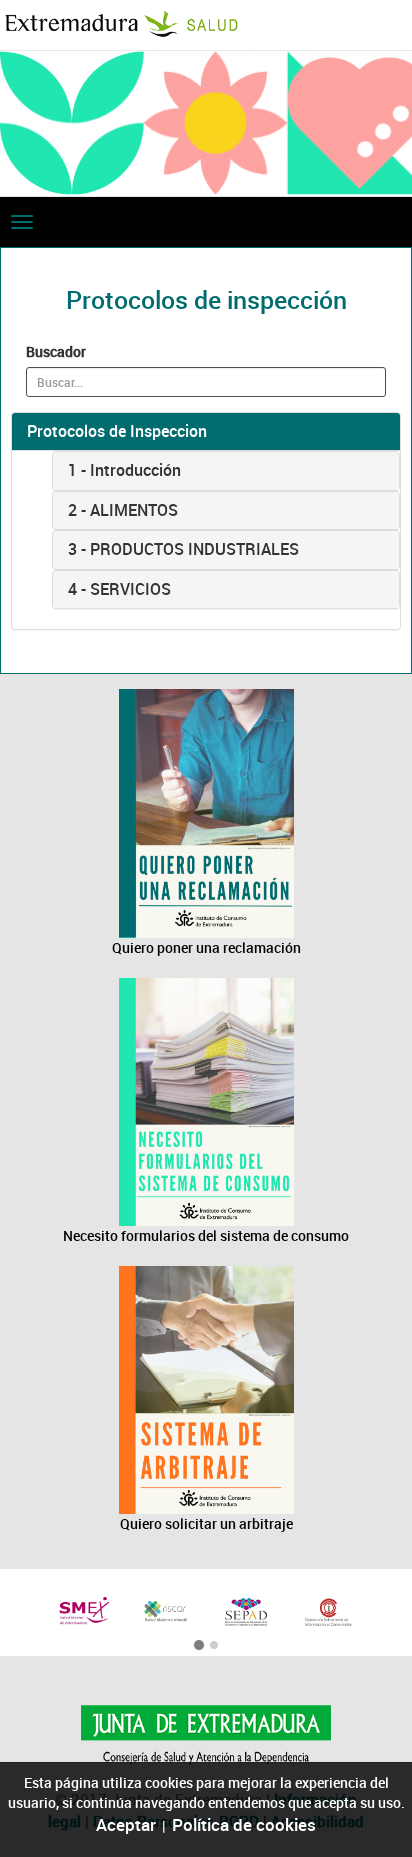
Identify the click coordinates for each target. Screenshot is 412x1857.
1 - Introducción (124, 470)
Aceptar (126, 1824)
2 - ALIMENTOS (123, 510)
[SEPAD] (247, 1612)
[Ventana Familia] (166, 1610)
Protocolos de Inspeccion (117, 431)
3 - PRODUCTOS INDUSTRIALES (183, 549)
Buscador (56, 351)
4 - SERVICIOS (119, 589)
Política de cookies (244, 1824)
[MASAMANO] (329, 1612)
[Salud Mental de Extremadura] (84, 1610)
